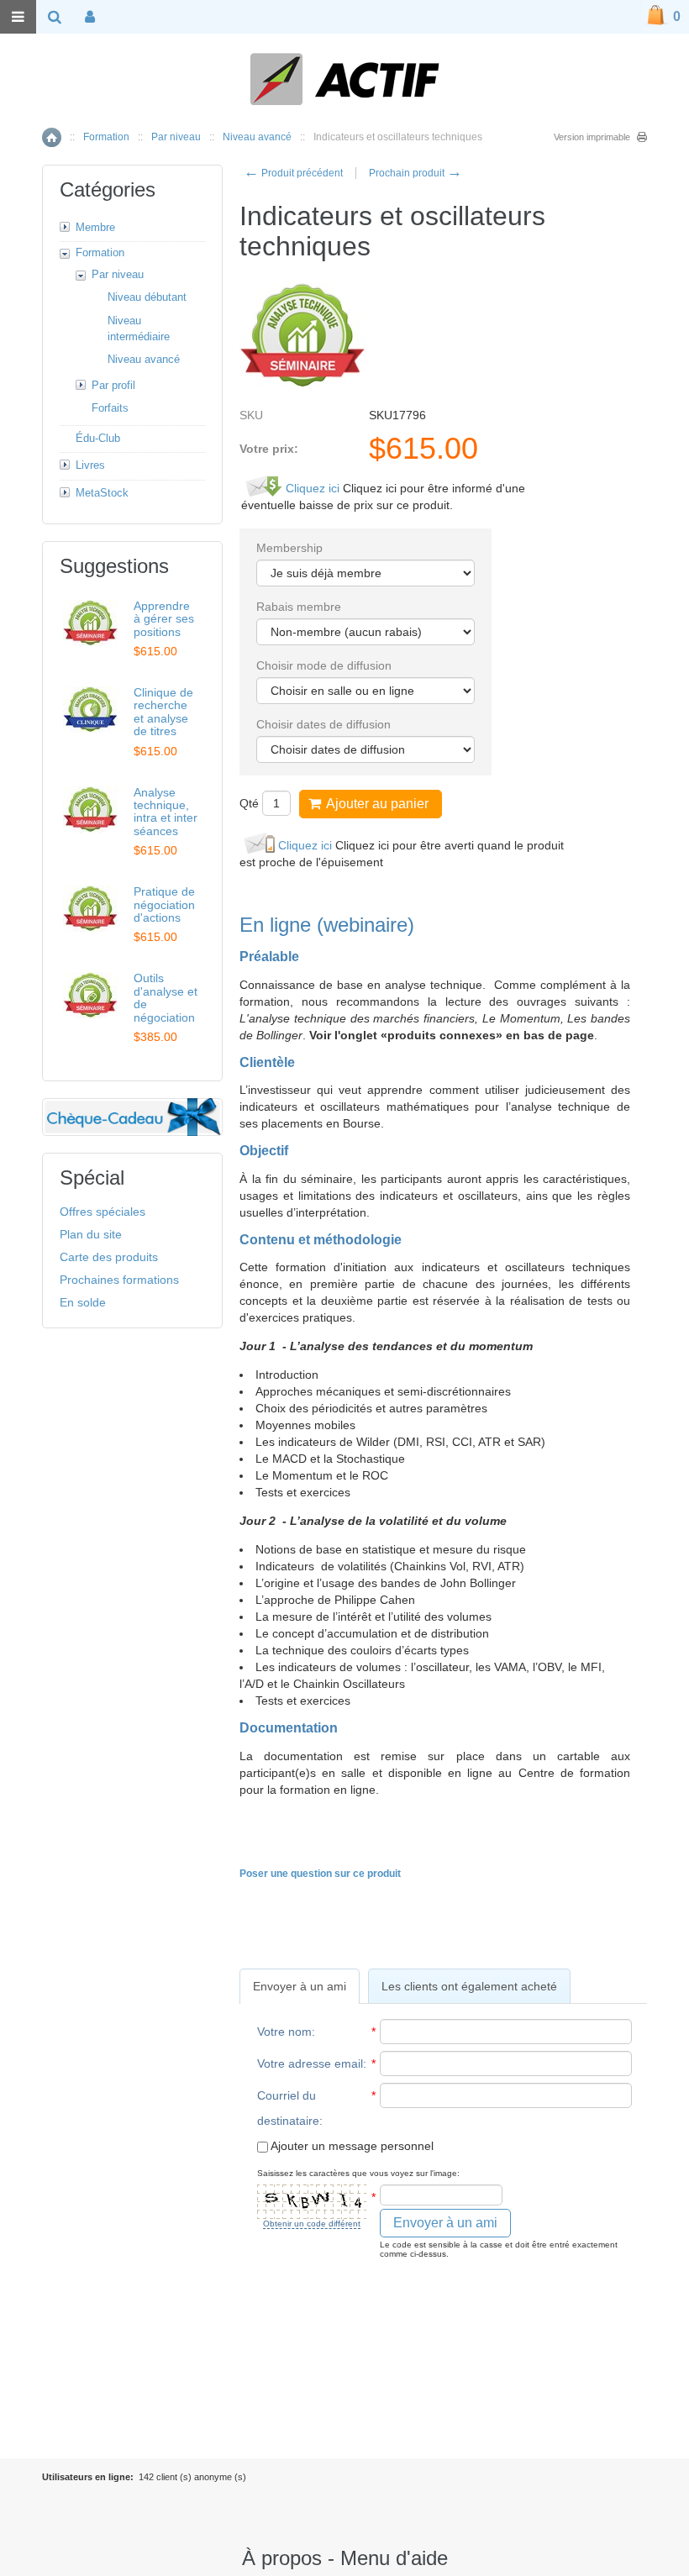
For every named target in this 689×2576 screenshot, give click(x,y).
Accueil (52, 137)
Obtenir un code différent (312, 2224)
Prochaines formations (119, 1280)
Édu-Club (98, 438)
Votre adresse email (310, 2063)
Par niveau (176, 137)
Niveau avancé (257, 137)
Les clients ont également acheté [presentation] (469, 1986)
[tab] (300, 1986)
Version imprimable (592, 137)
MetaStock (102, 493)
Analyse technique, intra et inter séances (166, 812)
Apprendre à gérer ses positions (164, 619)
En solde (83, 1302)
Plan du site (91, 1234)
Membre (95, 227)
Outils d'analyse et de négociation (166, 997)
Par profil (113, 385)
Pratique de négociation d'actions (164, 904)
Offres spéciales (103, 1212)
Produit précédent (293, 173)
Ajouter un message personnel (351, 2146)
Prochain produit (416, 173)
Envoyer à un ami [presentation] (300, 1986)
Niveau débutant (147, 297)
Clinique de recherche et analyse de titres (163, 712)
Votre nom (284, 2032)
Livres (90, 465)
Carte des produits (109, 1257)
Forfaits (110, 408)
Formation (106, 137)
